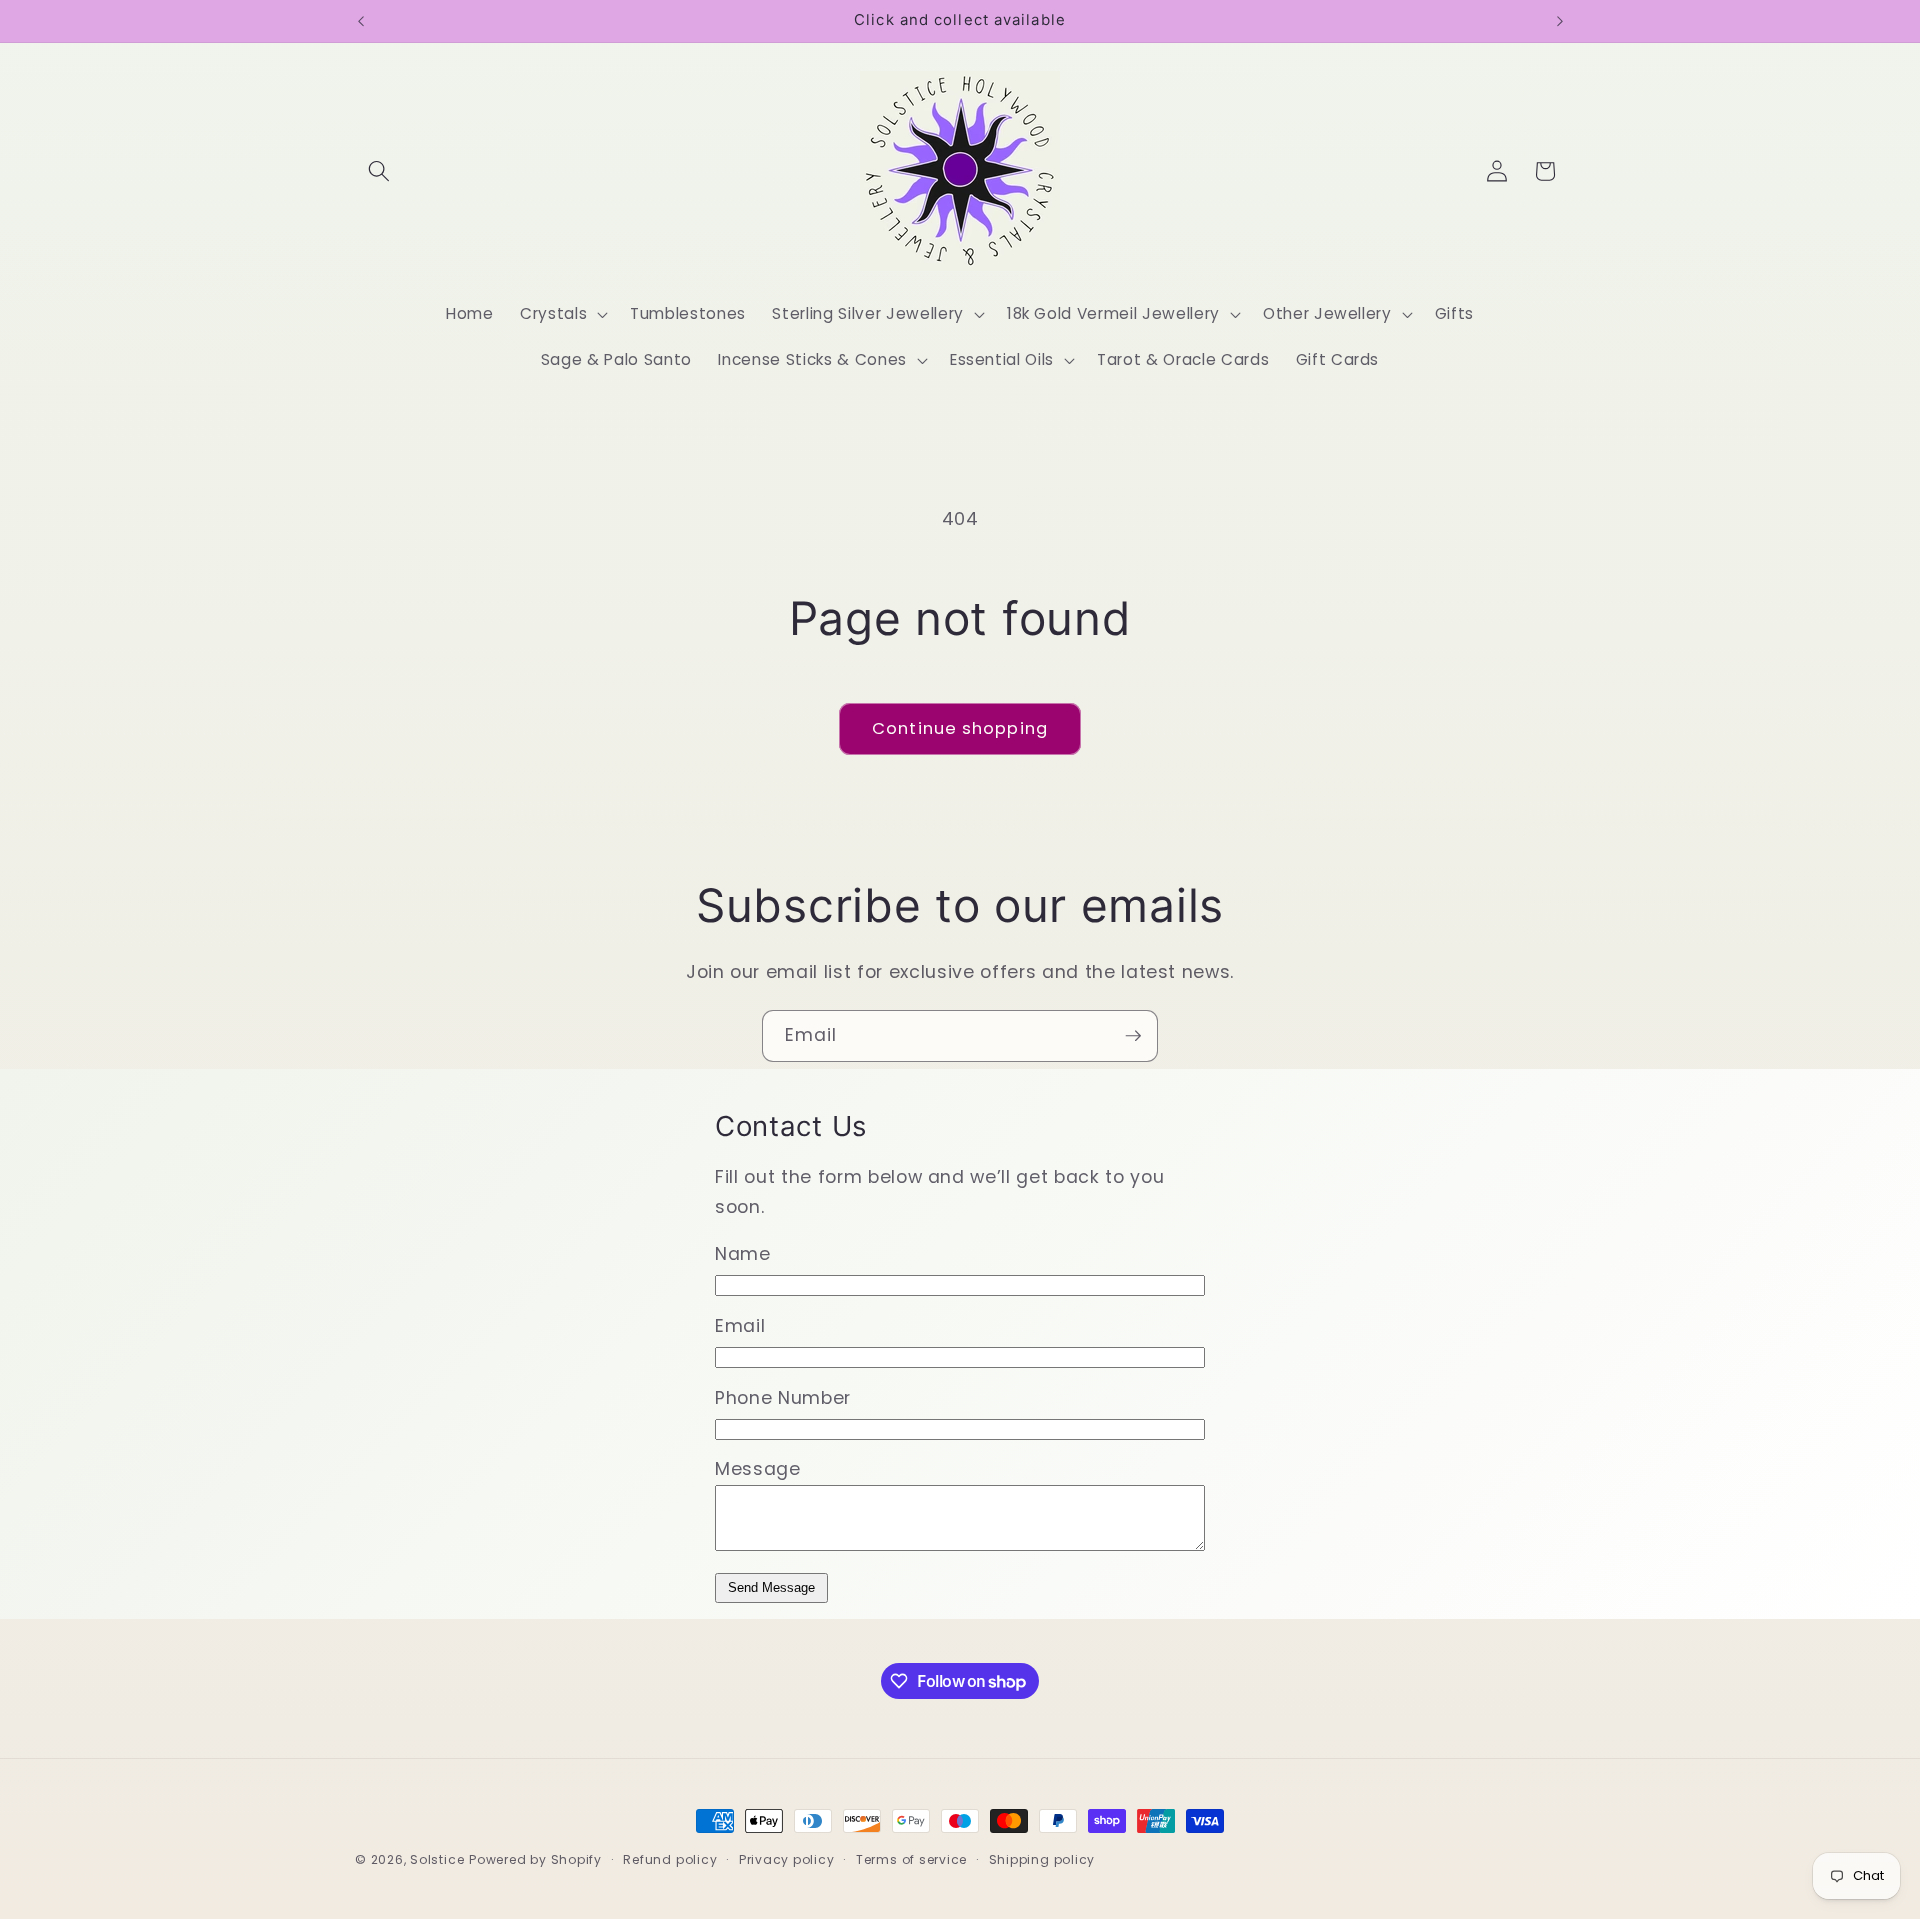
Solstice (437, 1859)
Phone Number (783, 1398)
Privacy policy (787, 1859)
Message (758, 1469)
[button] (379, 171)
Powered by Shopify (535, 1859)
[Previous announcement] (361, 21)
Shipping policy (1042, 1859)
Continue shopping (960, 728)
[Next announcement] (1560, 21)
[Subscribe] (1133, 1036)
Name (743, 1254)
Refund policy (670, 1859)
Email (740, 1326)
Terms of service (911, 1859)
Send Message (771, 1587)
